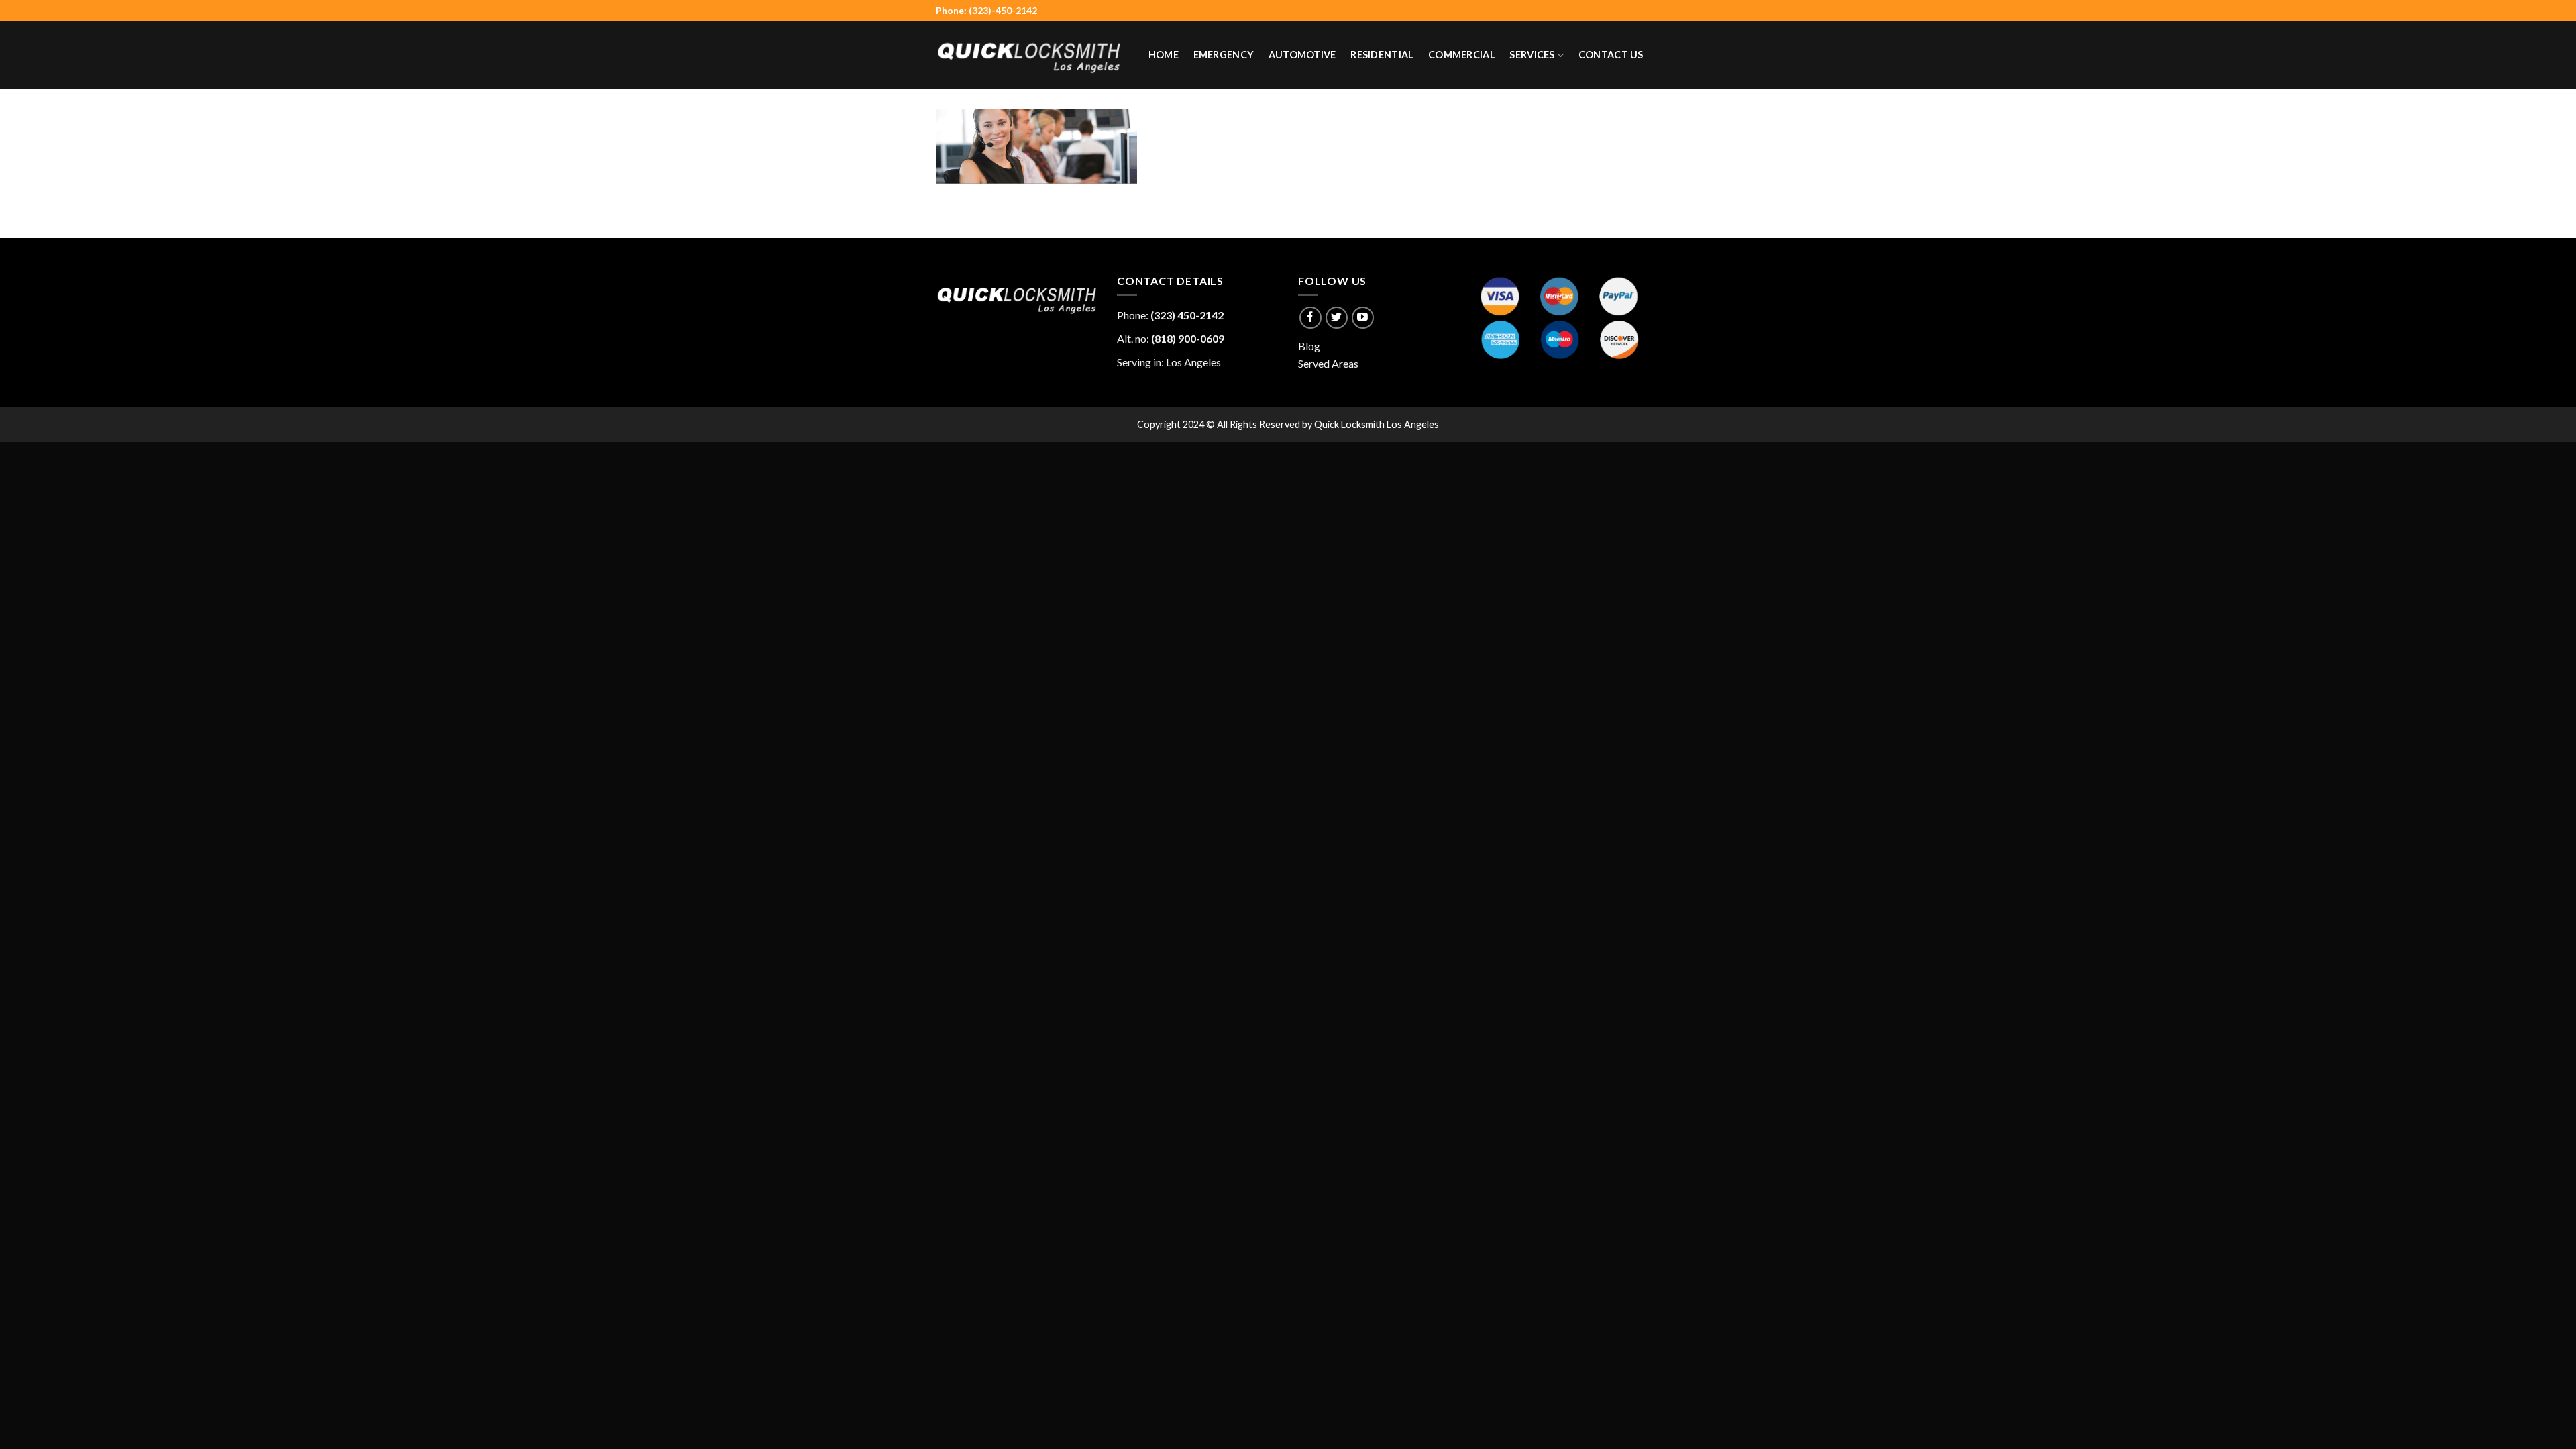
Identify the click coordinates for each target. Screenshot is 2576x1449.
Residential (1382, 55)
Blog (1309, 346)
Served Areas (1328, 363)
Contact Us (1611, 55)
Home (1164, 55)
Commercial (1462, 55)
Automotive (1302, 55)
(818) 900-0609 (1188, 338)
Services (1532, 55)
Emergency (1224, 55)
